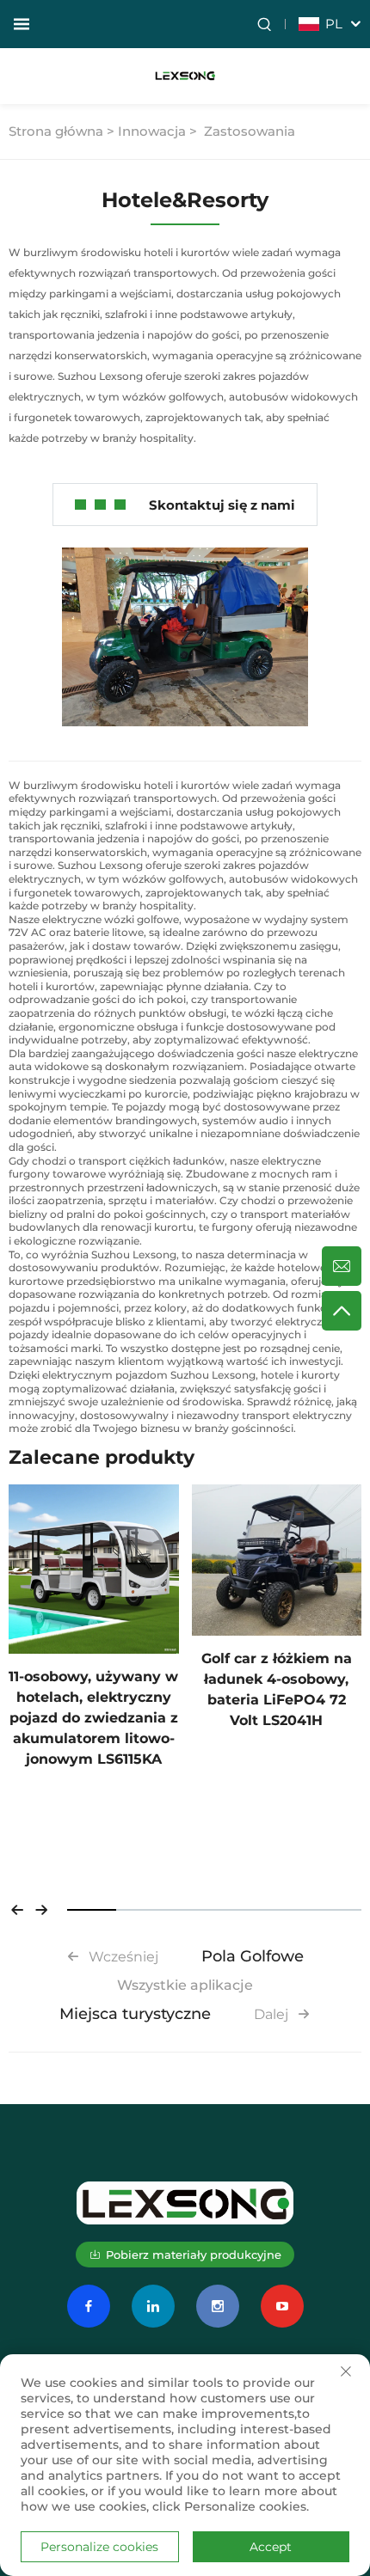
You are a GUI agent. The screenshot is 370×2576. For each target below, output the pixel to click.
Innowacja (152, 131)
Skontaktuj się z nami (222, 505)
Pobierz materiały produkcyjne (194, 2255)
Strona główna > (62, 131)
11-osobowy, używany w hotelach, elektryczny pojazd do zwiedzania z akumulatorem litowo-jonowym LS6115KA (93, 1718)
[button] (17, 1910)
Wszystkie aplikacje (185, 1985)
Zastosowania (250, 131)
